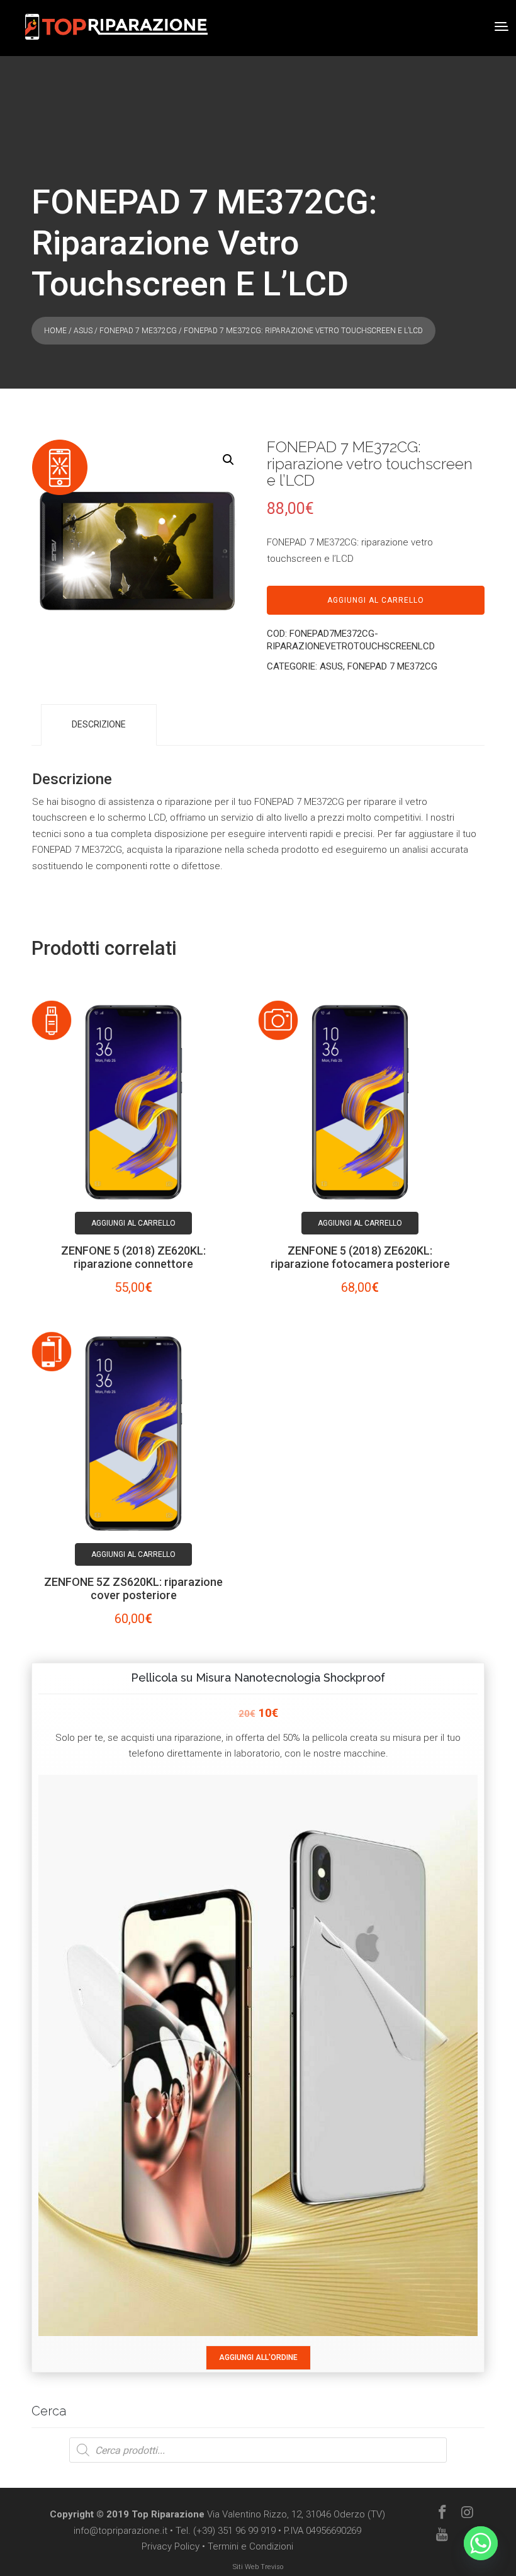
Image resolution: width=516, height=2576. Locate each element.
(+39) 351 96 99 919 (234, 2531)
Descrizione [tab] (99, 724)
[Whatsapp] (481, 2543)
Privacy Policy (171, 2546)
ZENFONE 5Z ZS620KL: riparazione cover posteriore (133, 1588)
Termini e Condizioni (250, 2546)
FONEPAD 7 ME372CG (138, 331)
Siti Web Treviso (258, 2567)
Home (55, 331)
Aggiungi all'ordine (258, 2357)
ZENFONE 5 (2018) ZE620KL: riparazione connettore (133, 1257)
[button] (228, 460)
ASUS (83, 331)
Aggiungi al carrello (376, 600)
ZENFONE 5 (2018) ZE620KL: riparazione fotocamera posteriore (360, 1257)
